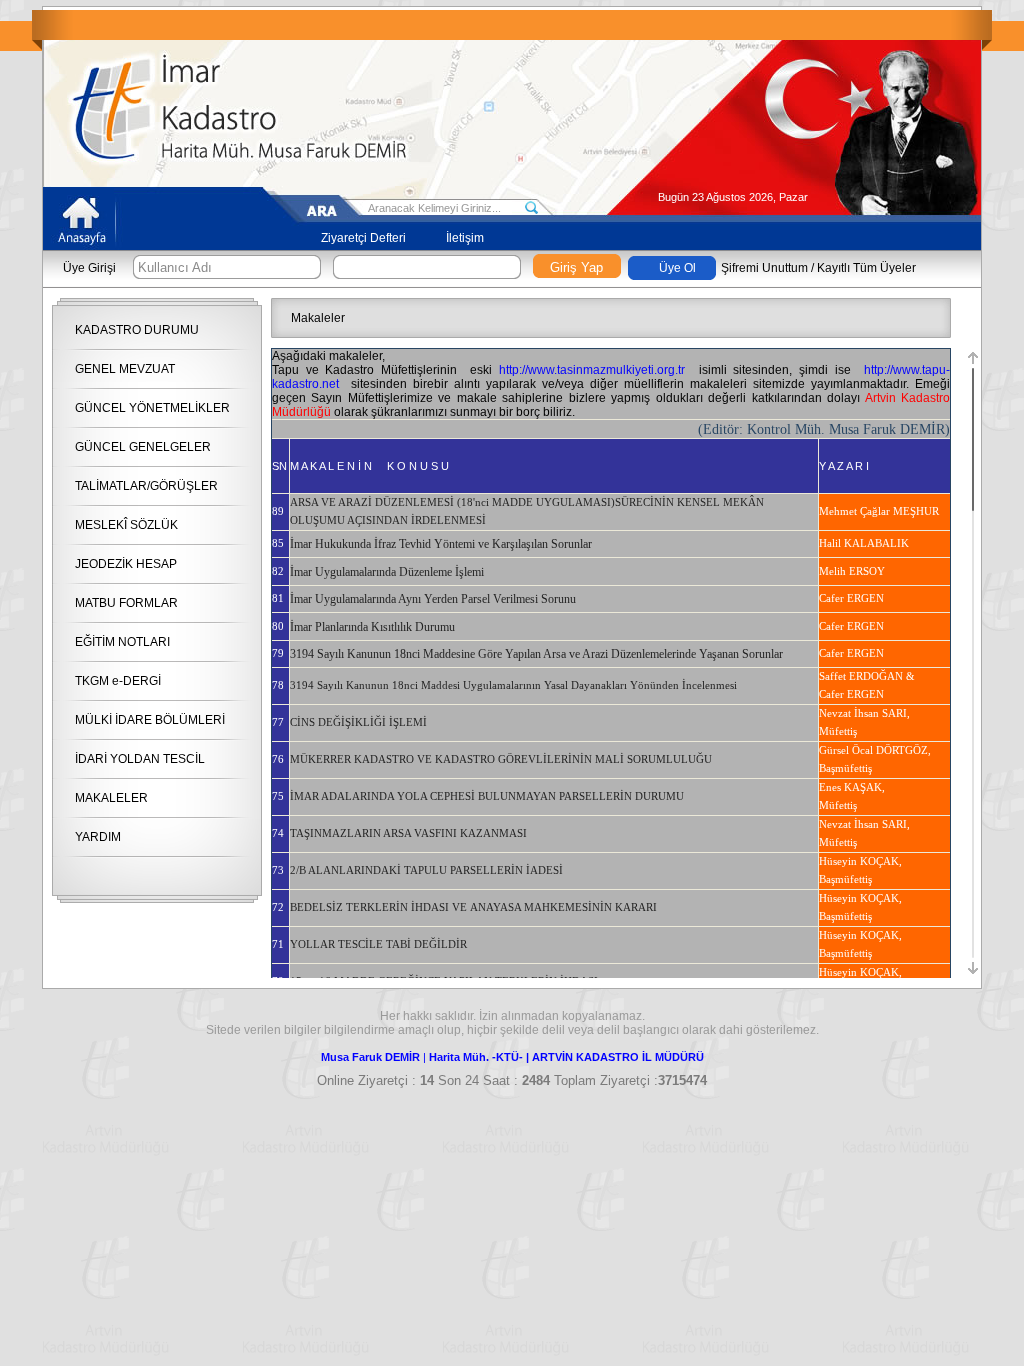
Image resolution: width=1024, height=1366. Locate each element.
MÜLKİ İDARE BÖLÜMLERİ (150, 720)
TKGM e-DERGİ (118, 681)
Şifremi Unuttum (764, 268)
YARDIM (98, 837)
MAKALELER (111, 798)
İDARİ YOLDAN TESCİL (140, 759)
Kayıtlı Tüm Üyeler (866, 268)
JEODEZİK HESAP (126, 564)
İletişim (465, 238)
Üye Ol (677, 268)
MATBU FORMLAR (126, 603)
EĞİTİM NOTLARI (122, 642)
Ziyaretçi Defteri (363, 238)
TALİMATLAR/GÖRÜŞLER (146, 486)
